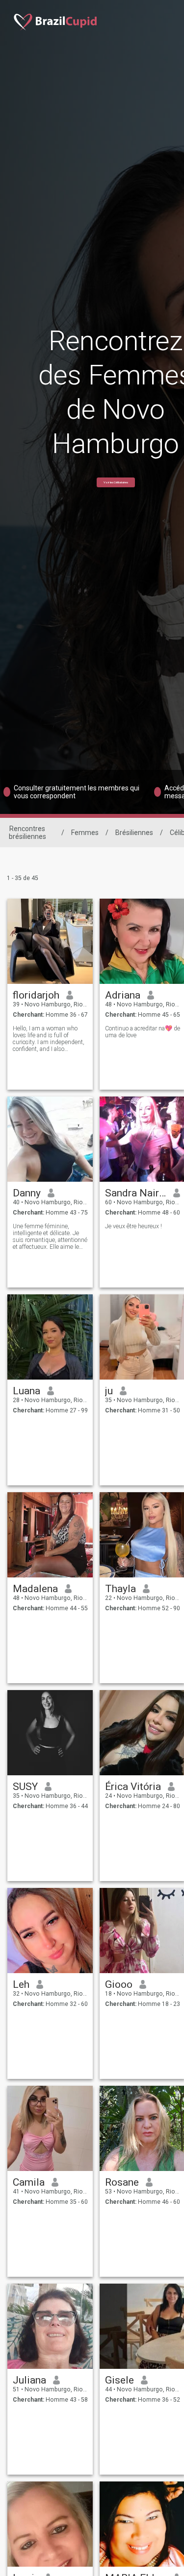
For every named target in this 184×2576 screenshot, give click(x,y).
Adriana (123, 995)
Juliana (29, 2380)
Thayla (120, 1589)
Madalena (35, 1589)
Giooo (119, 1984)
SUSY (25, 1787)
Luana (26, 1391)
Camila (29, 2182)
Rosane (122, 2182)
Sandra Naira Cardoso (136, 1193)
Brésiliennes (134, 833)
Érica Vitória (133, 1787)
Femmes (85, 833)
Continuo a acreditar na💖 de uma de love (143, 1032)
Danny (27, 1193)
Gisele (119, 2380)
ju (109, 1391)
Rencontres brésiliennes (27, 833)
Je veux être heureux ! (133, 1226)
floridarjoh (36, 995)
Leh (21, 1984)
